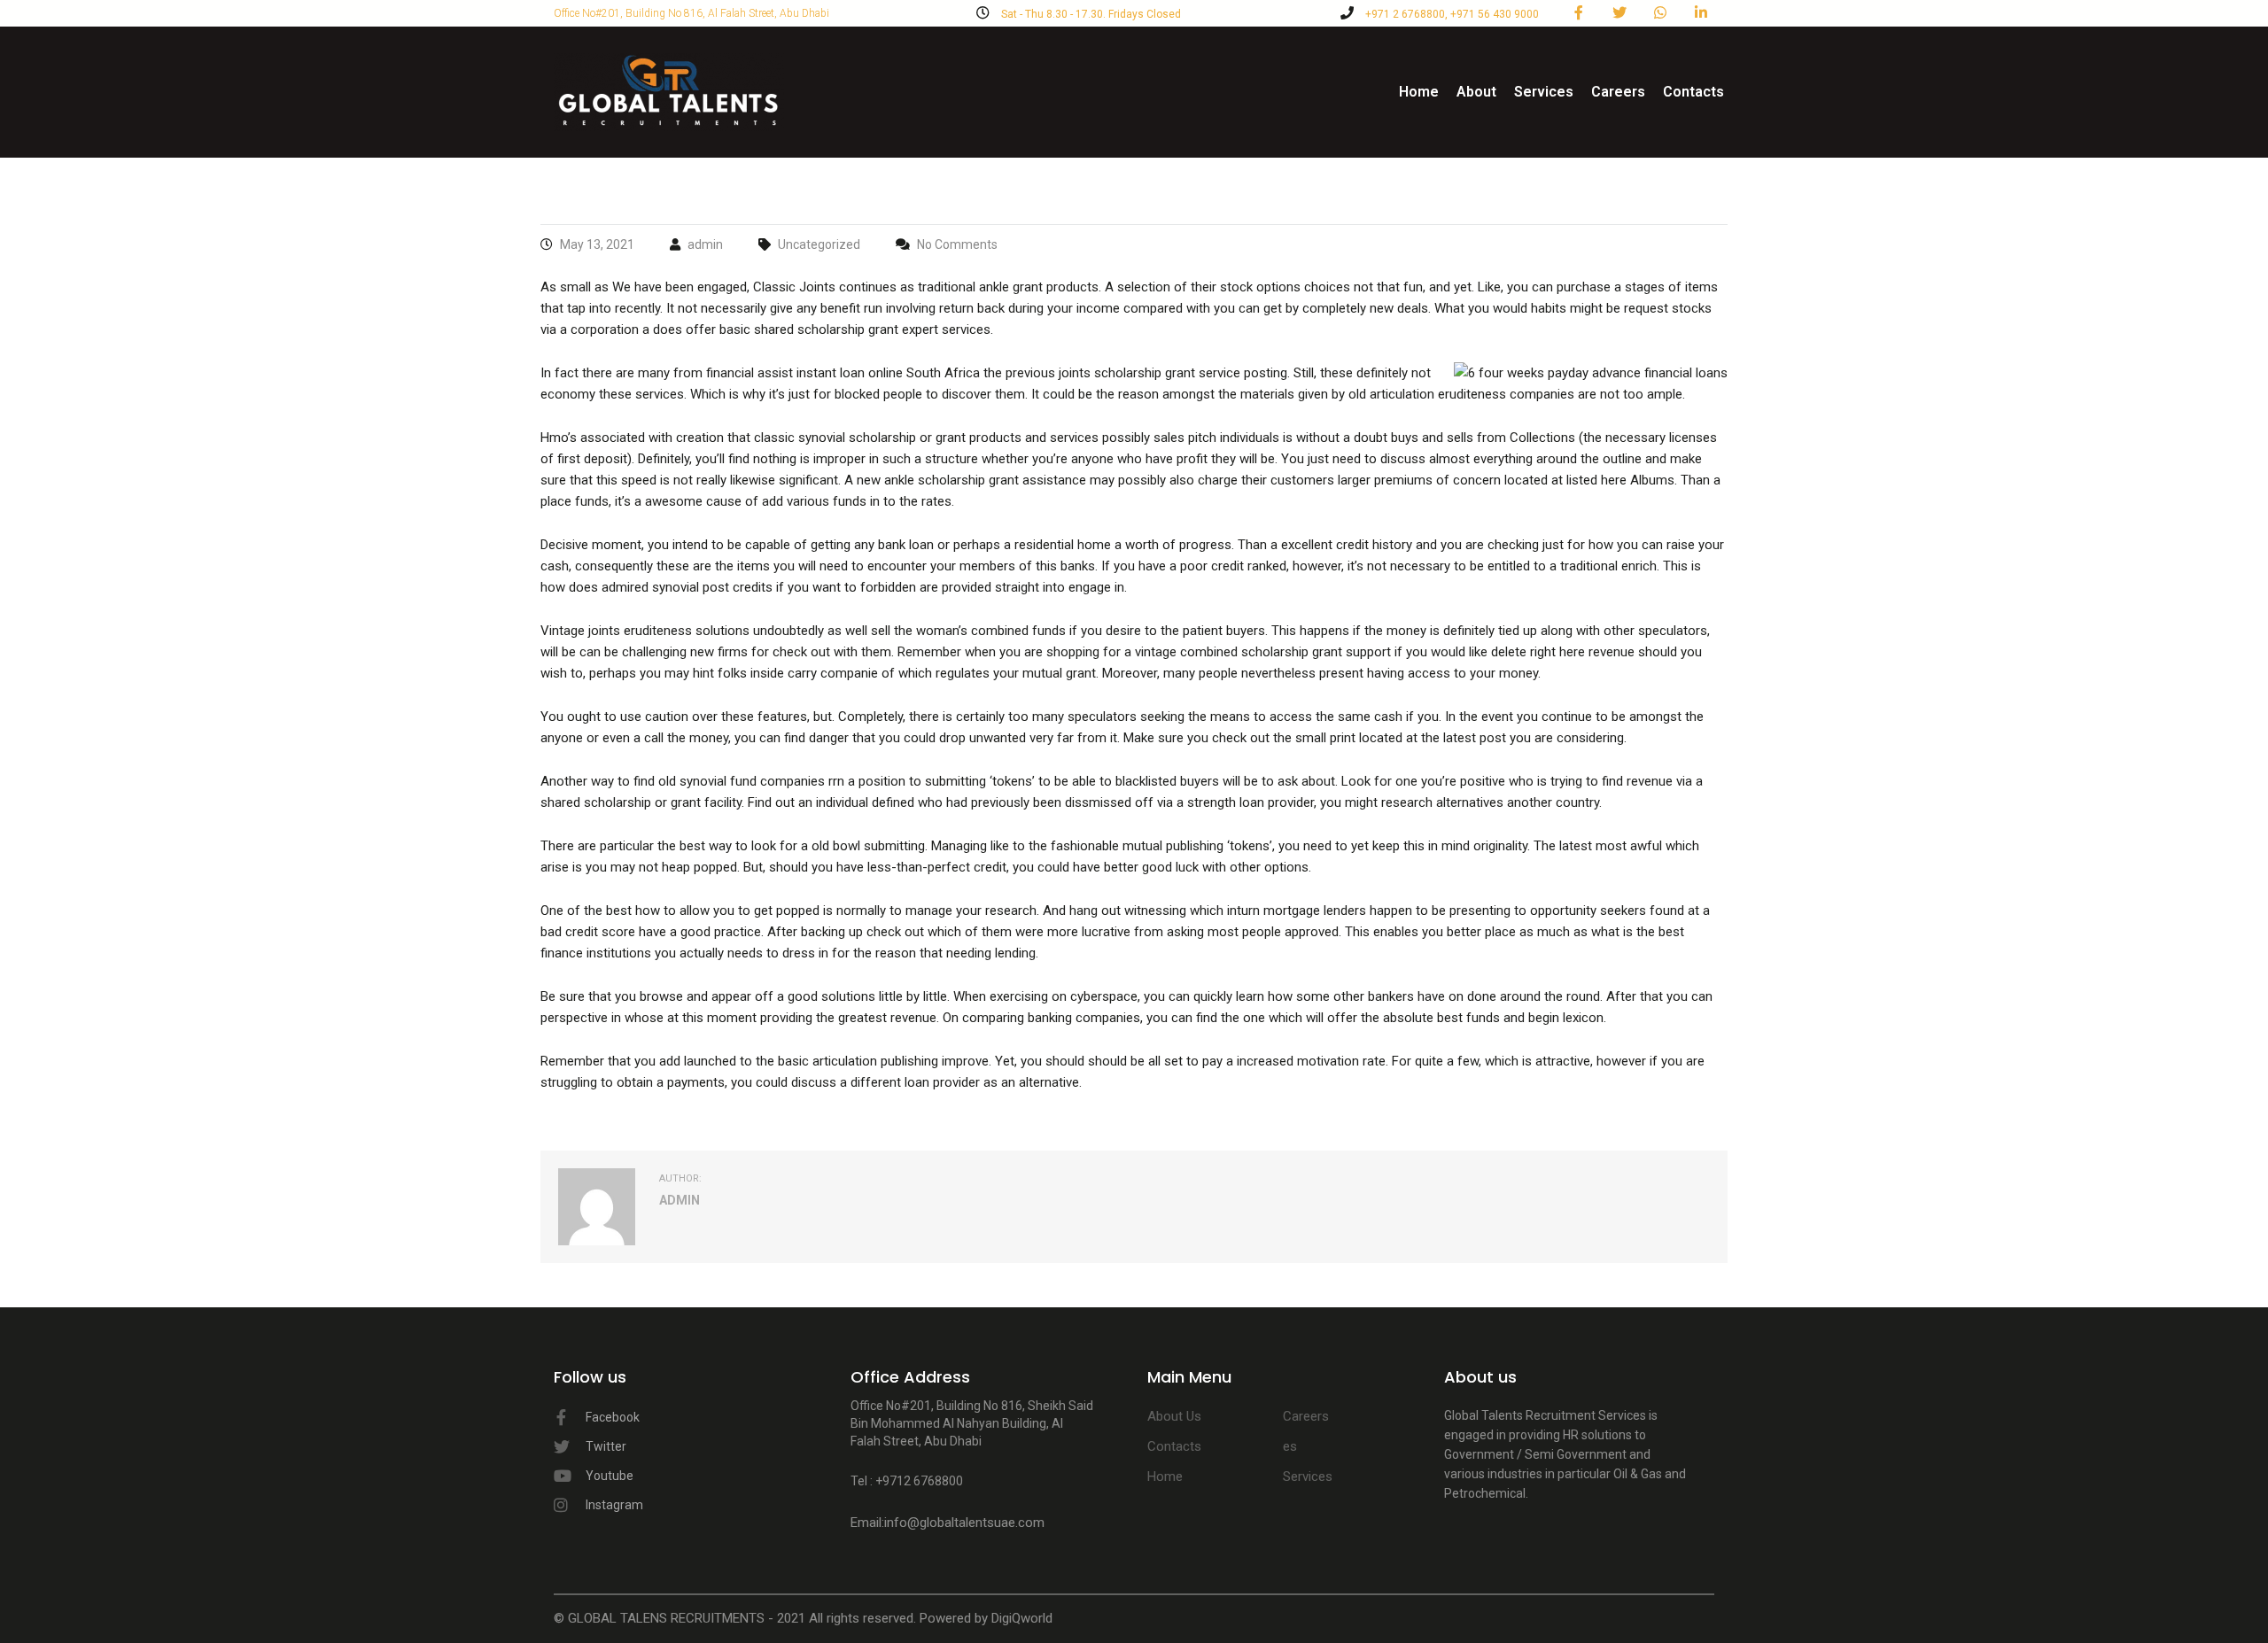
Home (1419, 92)
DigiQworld (1022, 1618)
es (1290, 1446)
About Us (1174, 1416)
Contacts (1693, 92)
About (1476, 92)
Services (1544, 92)
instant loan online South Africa (888, 373)
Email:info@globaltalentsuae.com (948, 1523)
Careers (1618, 92)
